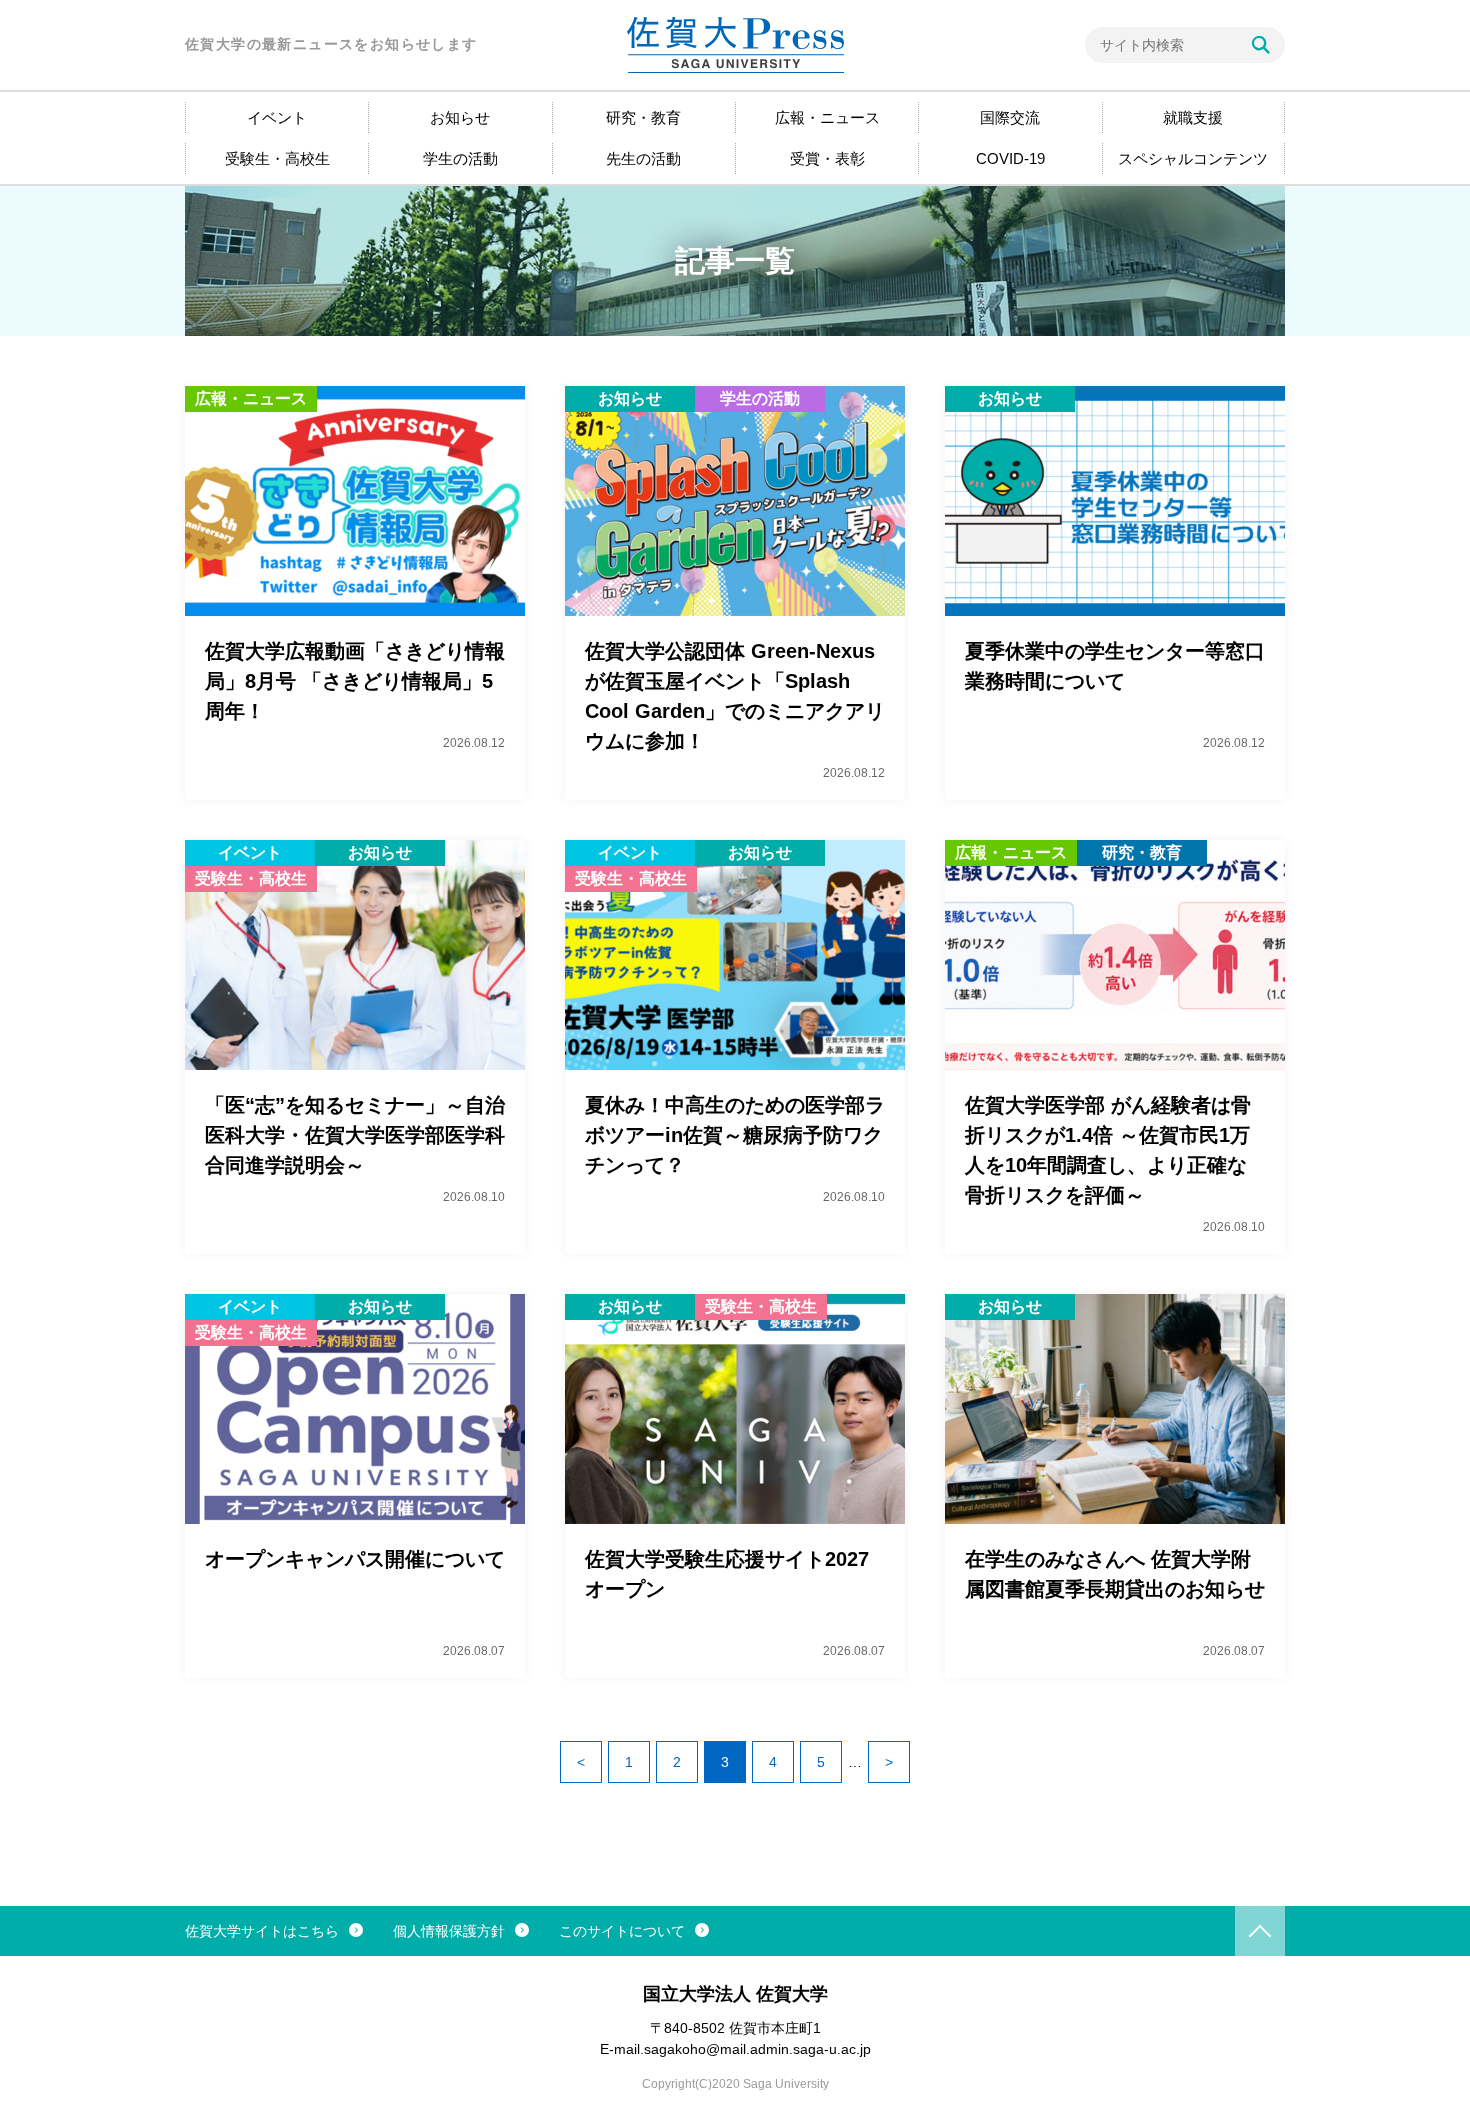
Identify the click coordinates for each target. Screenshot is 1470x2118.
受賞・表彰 (827, 158)
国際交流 (1010, 117)
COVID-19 (1010, 158)
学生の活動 (460, 158)
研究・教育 (643, 117)
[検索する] (1261, 45)
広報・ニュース (827, 117)
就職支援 (1193, 117)
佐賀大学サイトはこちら (262, 1931)
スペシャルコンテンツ (1193, 158)
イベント (277, 117)
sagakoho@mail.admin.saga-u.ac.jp (757, 2049)
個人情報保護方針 (449, 1931)
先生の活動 (643, 158)
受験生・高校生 (277, 158)
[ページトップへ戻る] (1260, 1931)
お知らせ (460, 117)
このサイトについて (622, 1931)
